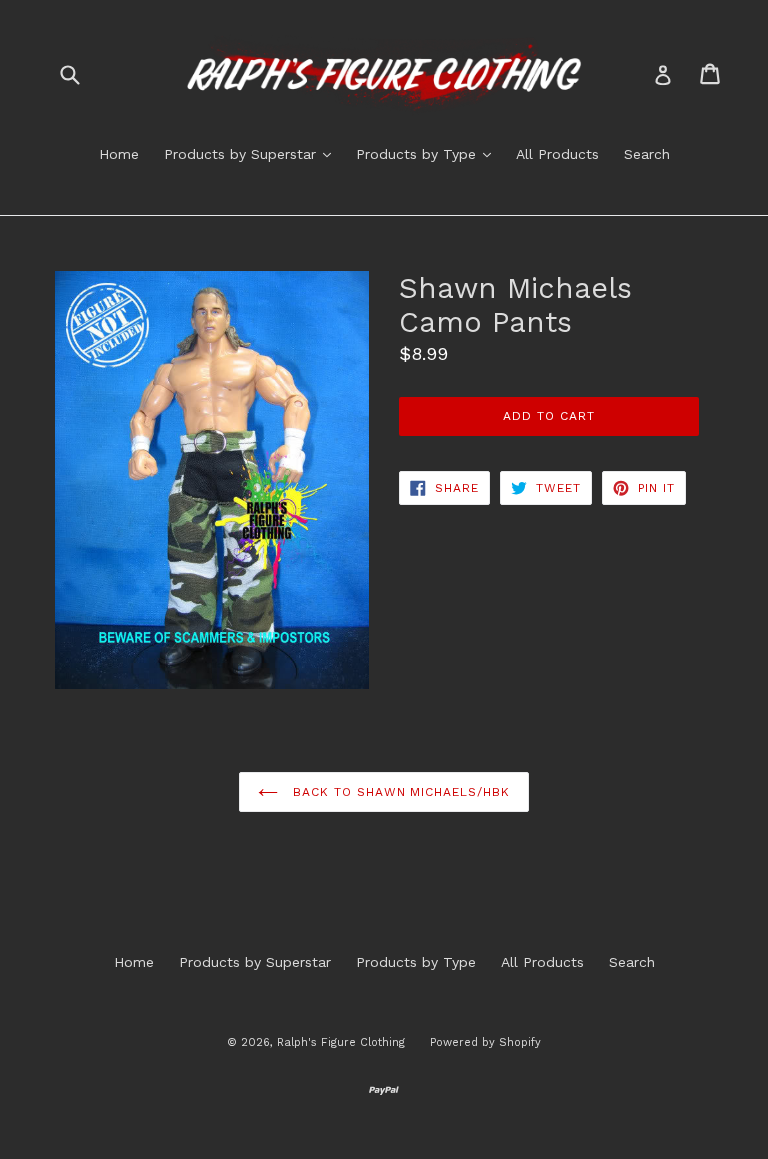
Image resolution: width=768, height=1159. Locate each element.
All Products (557, 154)
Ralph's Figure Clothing (341, 1042)
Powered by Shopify (485, 1042)
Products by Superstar (252, 153)
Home (119, 154)
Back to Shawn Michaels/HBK (399, 792)
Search (647, 154)
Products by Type (428, 153)
